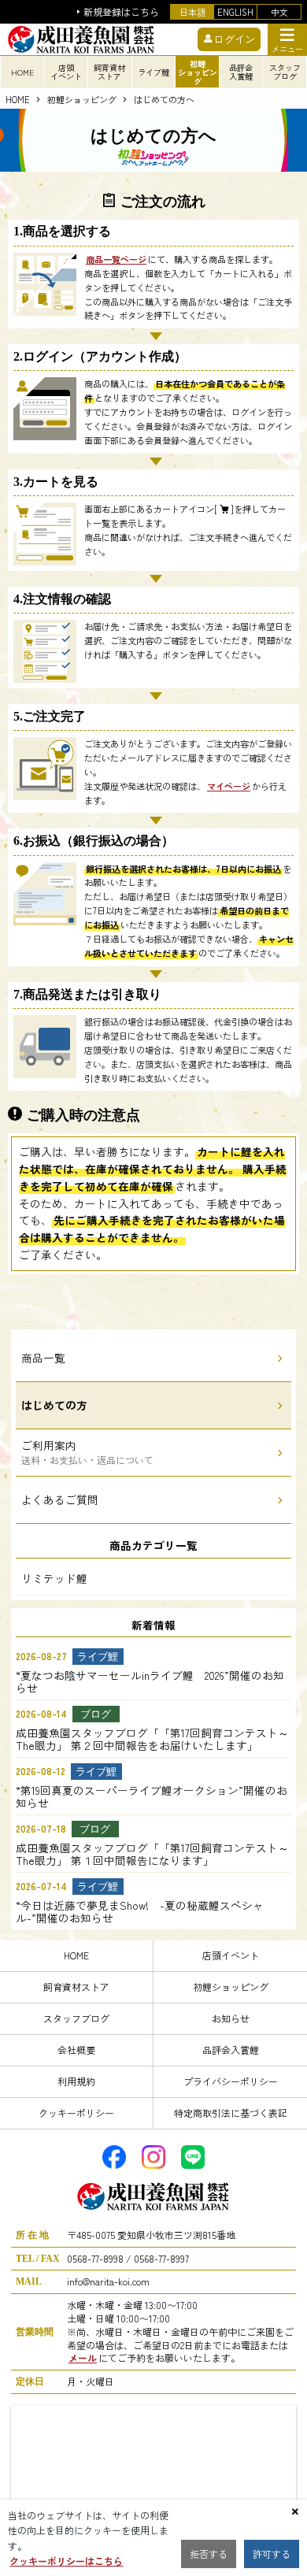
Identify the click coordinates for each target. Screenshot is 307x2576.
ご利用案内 (87, 1452)
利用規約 (76, 2081)
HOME (22, 72)
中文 (279, 12)
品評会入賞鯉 (231, 2050)
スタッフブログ (76, 2018)
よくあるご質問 (60, 1499)
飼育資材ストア (76, 1987)
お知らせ (231, 2018)
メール (83, 2357)
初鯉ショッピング (82, 100)
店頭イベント (231, 1955)
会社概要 (76, 2050)
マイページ (229, 786)
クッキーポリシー (76, 2113)
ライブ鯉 (153, 72)
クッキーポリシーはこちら (66, 2561)
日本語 (192, 12)
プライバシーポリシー (231, 2081)
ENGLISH (235, 12)
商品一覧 (43, 1358)
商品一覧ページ (116, 259)
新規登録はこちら (121, 12)
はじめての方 (54, 1405)
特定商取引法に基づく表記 (231, 2113)
